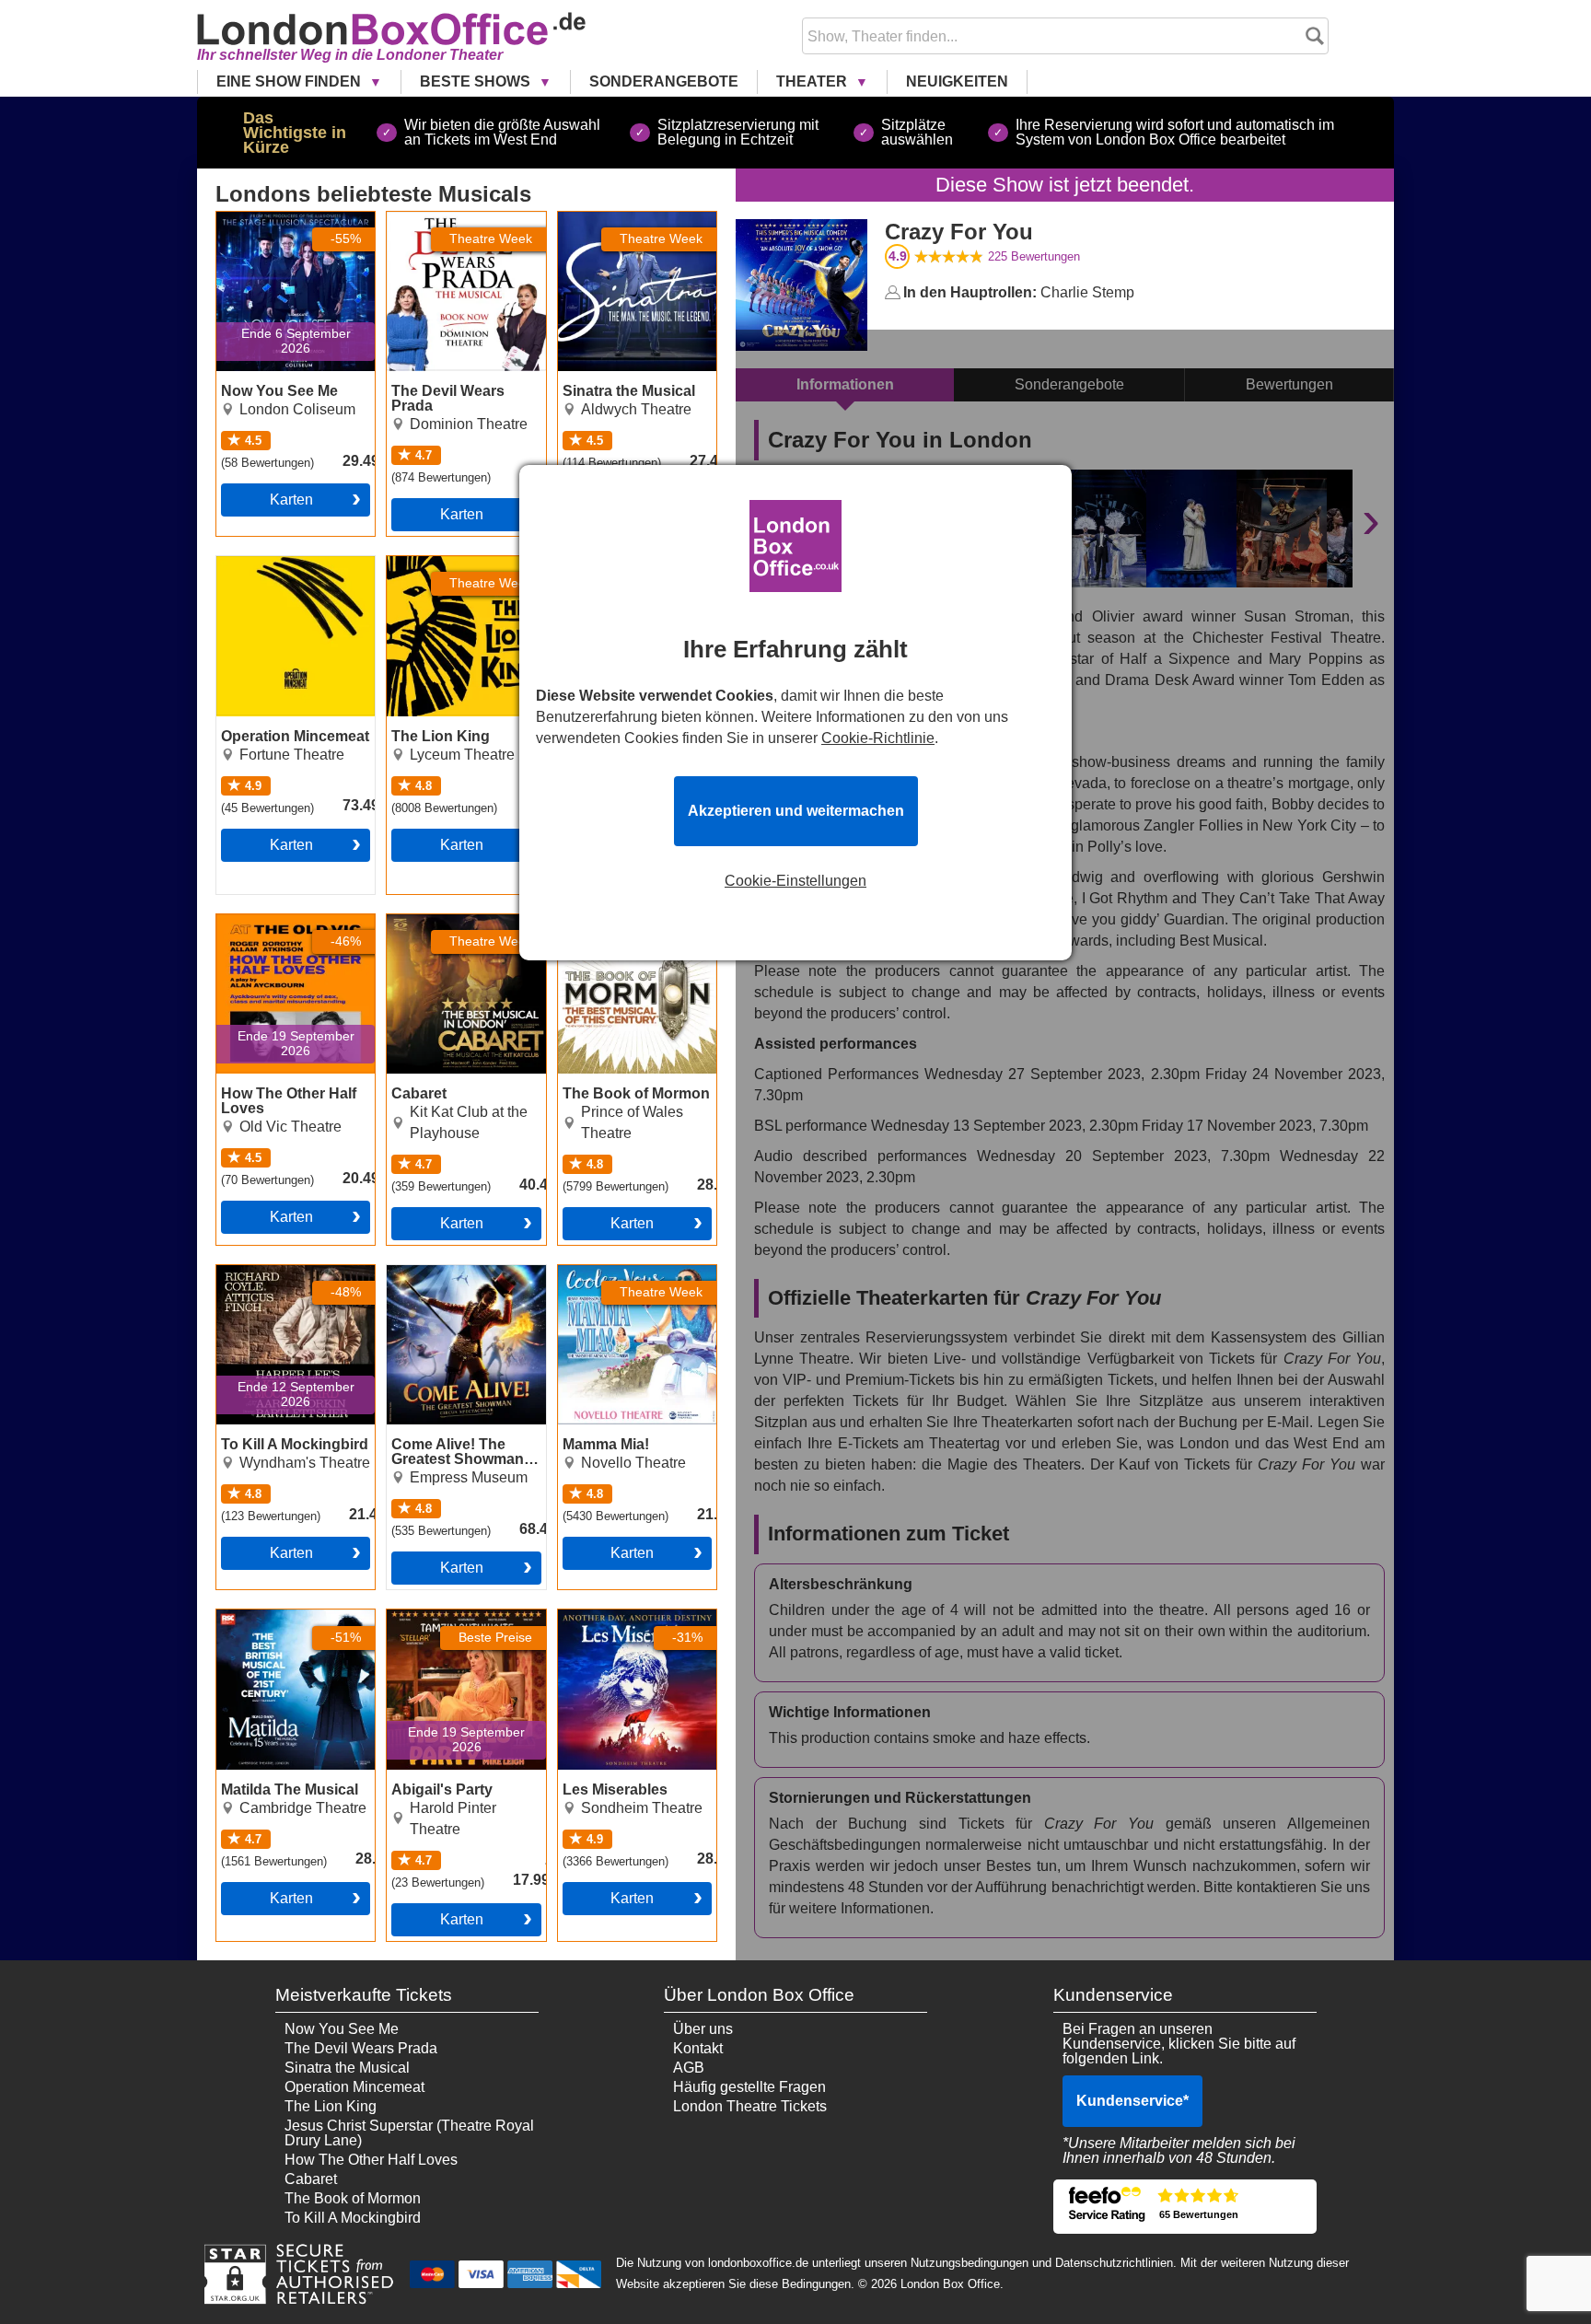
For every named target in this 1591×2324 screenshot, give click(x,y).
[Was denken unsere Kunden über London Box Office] (1185, 2207)
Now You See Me (273, 219)
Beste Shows (477, 81)
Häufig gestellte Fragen (749, 2087)
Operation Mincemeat (286, 564)
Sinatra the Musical (621, 219)
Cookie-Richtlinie (878, 738)
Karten (291, 500)
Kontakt (698, 2048)
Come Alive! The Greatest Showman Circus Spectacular (449, 1287)
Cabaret (413, 922)
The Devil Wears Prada (463, 219)
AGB (689, 2068)
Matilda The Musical (282, 1617)
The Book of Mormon (626, 922)
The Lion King (433, 564)
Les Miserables (608, 1617)
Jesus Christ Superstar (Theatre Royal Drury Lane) (409, 2133)
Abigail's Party (434, 1617)
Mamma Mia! (600, 1272)
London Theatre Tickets (750, 2106)
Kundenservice (1132, 2101)
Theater (813, 81)
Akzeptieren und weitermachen (796, 811)
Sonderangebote (664, 81)
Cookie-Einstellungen (795, 881)
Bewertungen (1034, 256)
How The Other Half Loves (281, 929)
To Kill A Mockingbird (285, 1272)
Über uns (703, 2029)
